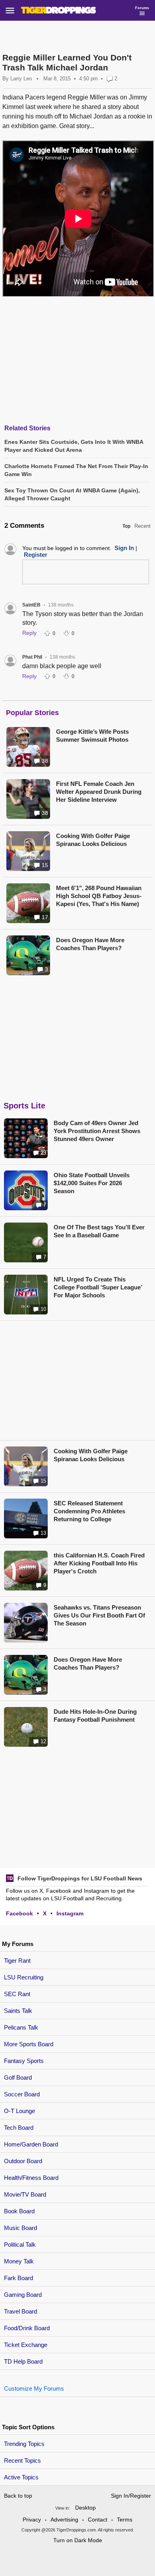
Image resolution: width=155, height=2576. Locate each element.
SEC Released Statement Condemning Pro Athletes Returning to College (89, 1511)
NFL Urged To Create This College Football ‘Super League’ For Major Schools (98, 1287)
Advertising (64, 2520)
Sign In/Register (131, 2496)
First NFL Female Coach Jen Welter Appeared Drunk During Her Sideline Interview (99, 792)
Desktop (85, 2508)
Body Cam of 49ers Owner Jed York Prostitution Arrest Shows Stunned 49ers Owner (97, 1131)
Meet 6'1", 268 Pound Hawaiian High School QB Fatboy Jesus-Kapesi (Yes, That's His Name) (99, 896)
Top (126, 526)
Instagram (70, 1913)
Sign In (124, 548)
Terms (125, 2520)
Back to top (18, 2496)
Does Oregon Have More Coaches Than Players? (90, 944)
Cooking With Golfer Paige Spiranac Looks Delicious (93, 840)
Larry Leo (21, 79)
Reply (29, 633)
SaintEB (31, 605)
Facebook (19, 1913)
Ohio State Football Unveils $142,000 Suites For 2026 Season (92, 1183)
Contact (98, 2520)
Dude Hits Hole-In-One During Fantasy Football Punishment (95, 1716)
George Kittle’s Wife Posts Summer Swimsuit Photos (92, 736)
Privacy (32, 2520)
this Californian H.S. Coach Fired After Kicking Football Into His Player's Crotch (99, 1563)
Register (36, 555)
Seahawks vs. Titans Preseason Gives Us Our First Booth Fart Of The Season (99, 1615)
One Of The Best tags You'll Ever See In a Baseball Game (99, 1231)
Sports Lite (24, 1106)
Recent (142, 526)
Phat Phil (32, 657)
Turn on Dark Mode (78, 2540)
